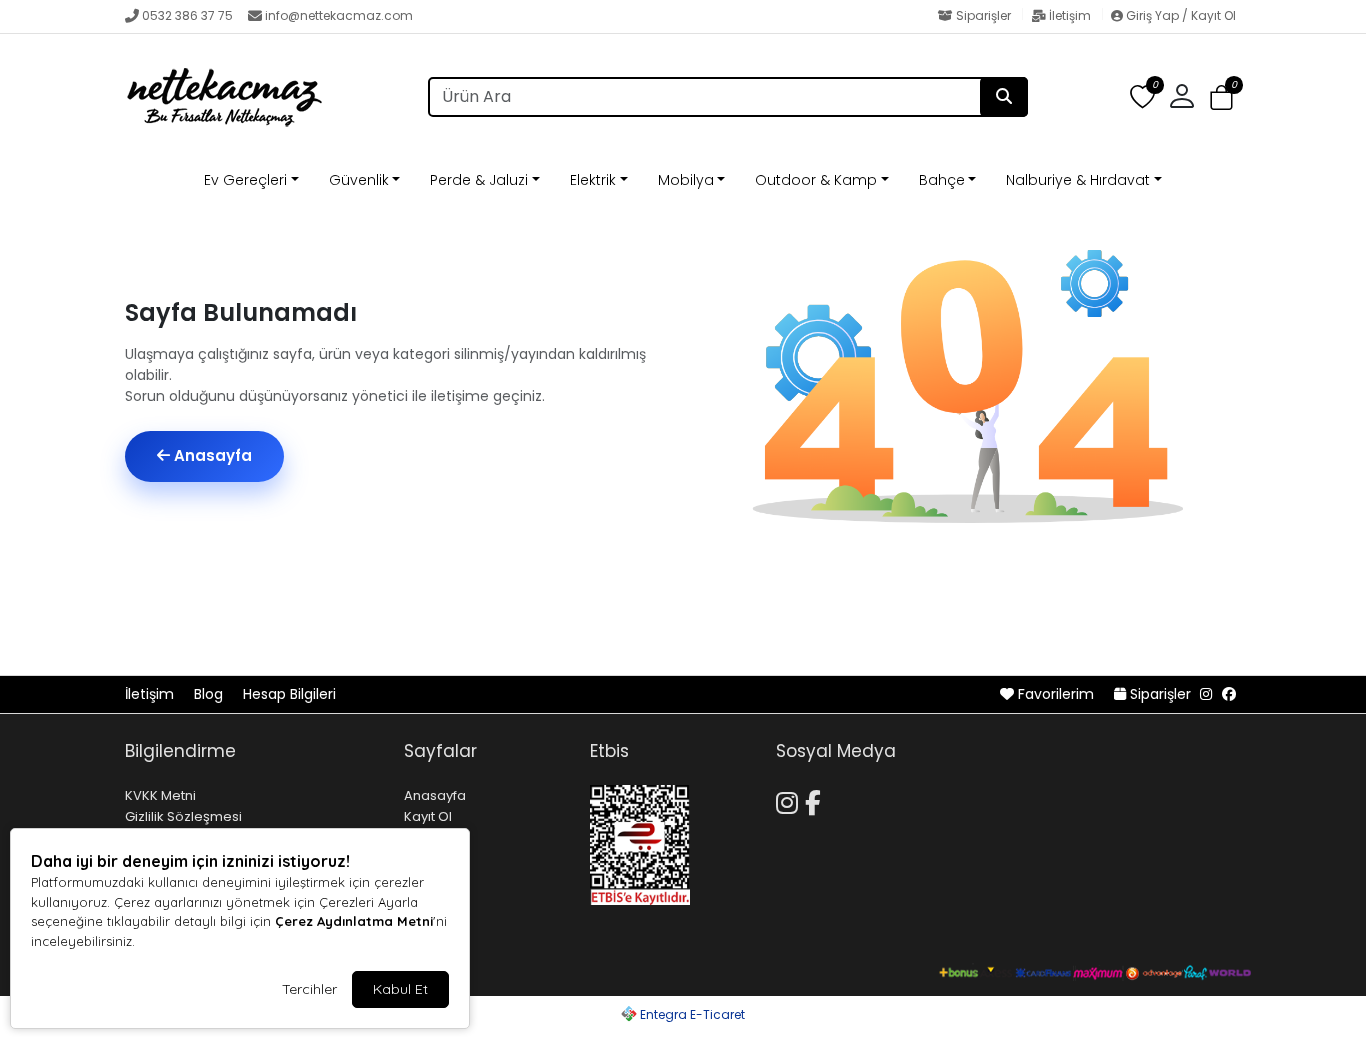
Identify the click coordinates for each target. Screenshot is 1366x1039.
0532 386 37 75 (187, 15)
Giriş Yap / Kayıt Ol (1179, 15)
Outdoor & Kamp (816, 180)
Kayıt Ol (428, 816)
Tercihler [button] (309, 989)
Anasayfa (211, 455)
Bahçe (942, 180)
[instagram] (1206, 694)
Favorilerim (1056, 694)
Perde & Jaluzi (479, 180)
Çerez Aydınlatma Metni (354, 921)
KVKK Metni (160, 795)
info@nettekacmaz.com (339, 15)
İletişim (1070, 15)
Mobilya (686, 180)
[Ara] (1004, 97)
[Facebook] (816, 800)
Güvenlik (359, 180)
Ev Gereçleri (245, 180)
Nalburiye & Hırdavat (1078, 180)
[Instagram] (790, 800)
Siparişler (983, 15)
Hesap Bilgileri (289, 694)
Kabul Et (400, 989)
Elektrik (593, 180)
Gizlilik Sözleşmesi (183, 816)
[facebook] (1229, 694)
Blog (210, 694)
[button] (1221, 97)
